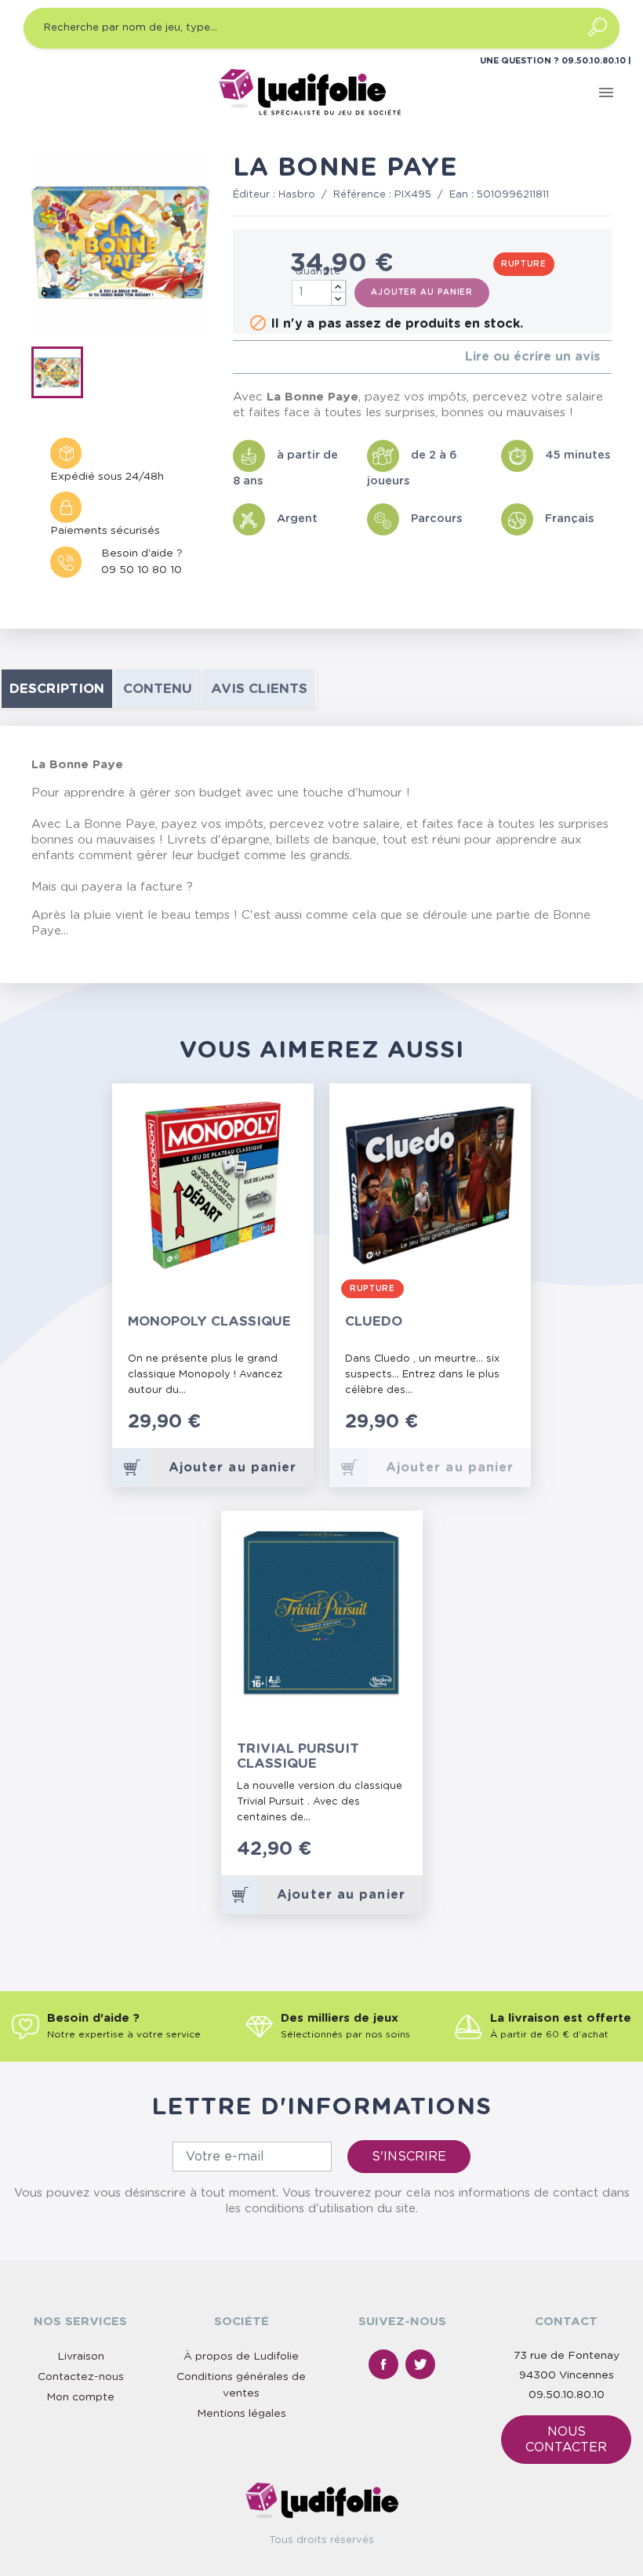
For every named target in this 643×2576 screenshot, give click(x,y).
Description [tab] (57, 689)
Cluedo (374, 1321)
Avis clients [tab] (259, 689)
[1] (237, 357)
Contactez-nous (81, 2377)
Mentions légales (242, 2414)
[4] (275, 357)
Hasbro (297, 195)
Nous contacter (566, 2440)
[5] (287, 357)
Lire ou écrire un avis (532, 357)
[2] (250, 357)
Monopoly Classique (209, 1321)
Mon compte (80, 2397)
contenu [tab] (158, 689)
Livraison (81, 2356)
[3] (262, 357)
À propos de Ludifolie (241, 2356)
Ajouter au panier (422, 292)
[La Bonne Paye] (62, 376)
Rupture (524, 264)
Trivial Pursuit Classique (298, 1756)
